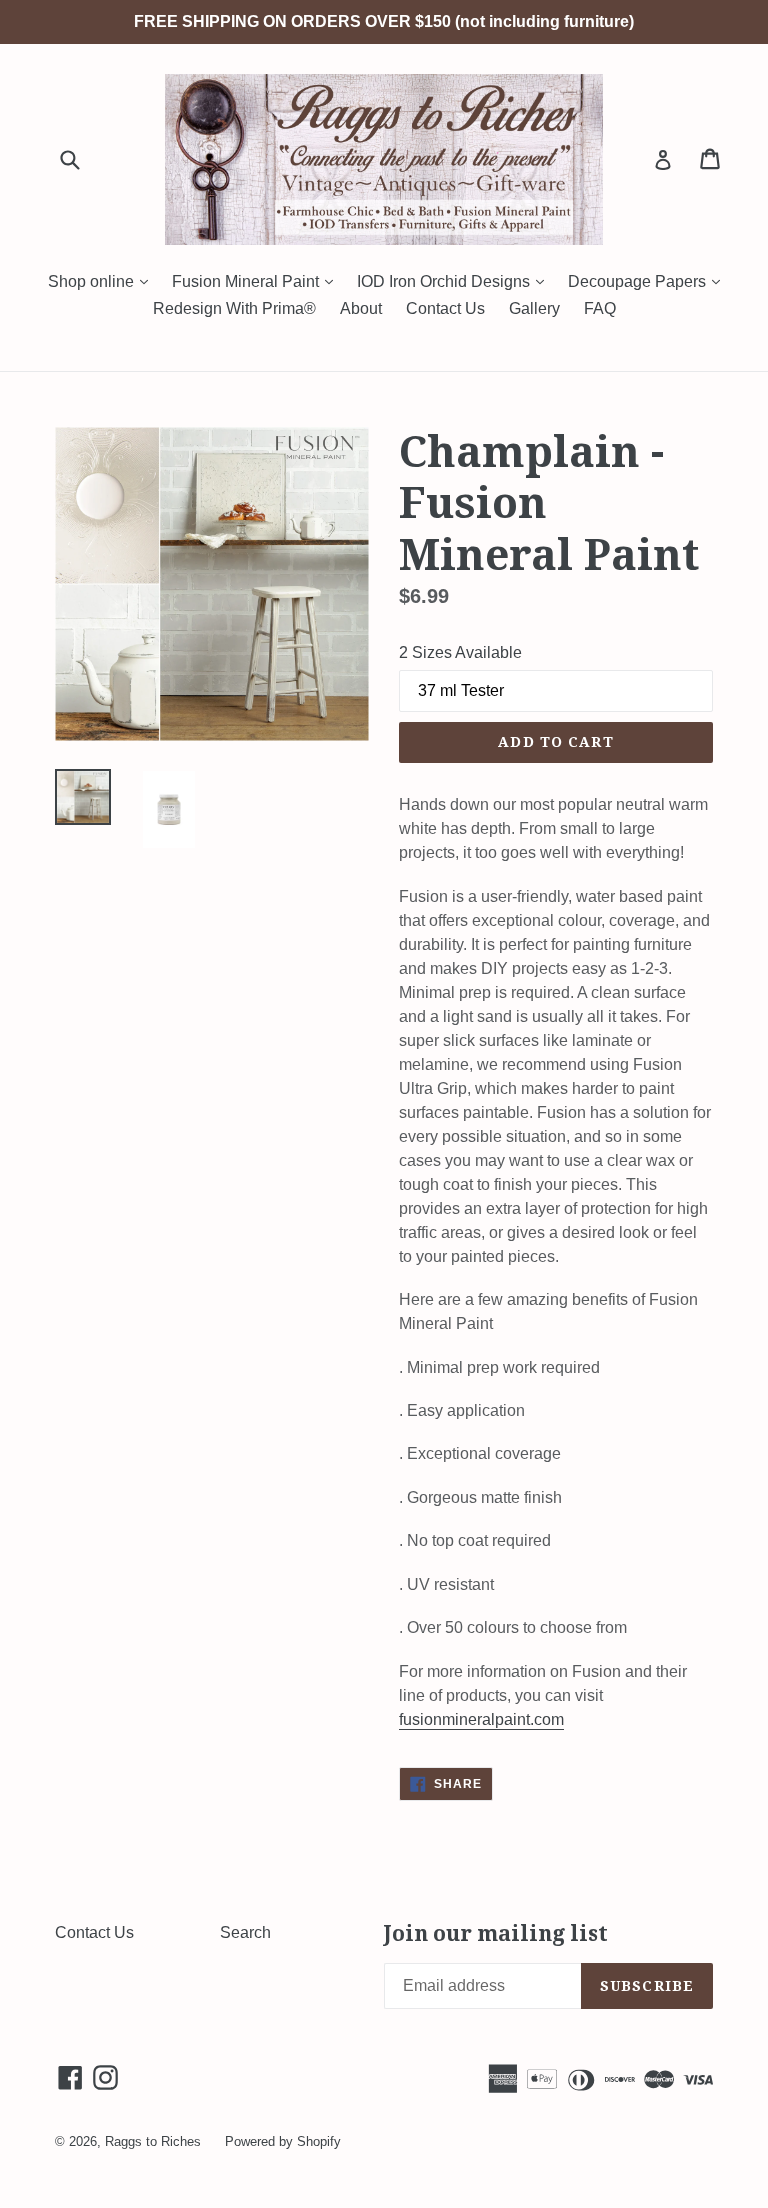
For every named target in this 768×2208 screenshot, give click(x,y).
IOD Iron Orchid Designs (455, 281)
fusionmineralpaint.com (481, 1719)
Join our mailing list (496, 1933)
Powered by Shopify (283, 2141)
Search (245, 1932)
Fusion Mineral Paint (257, 281)
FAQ (600, 308)
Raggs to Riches (153, 2141)
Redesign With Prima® (234, 308)
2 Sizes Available (460, 652)
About (361, 308)
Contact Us (445, 308)
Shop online (103, 281)
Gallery (534, 308)
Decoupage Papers (649, 281)
